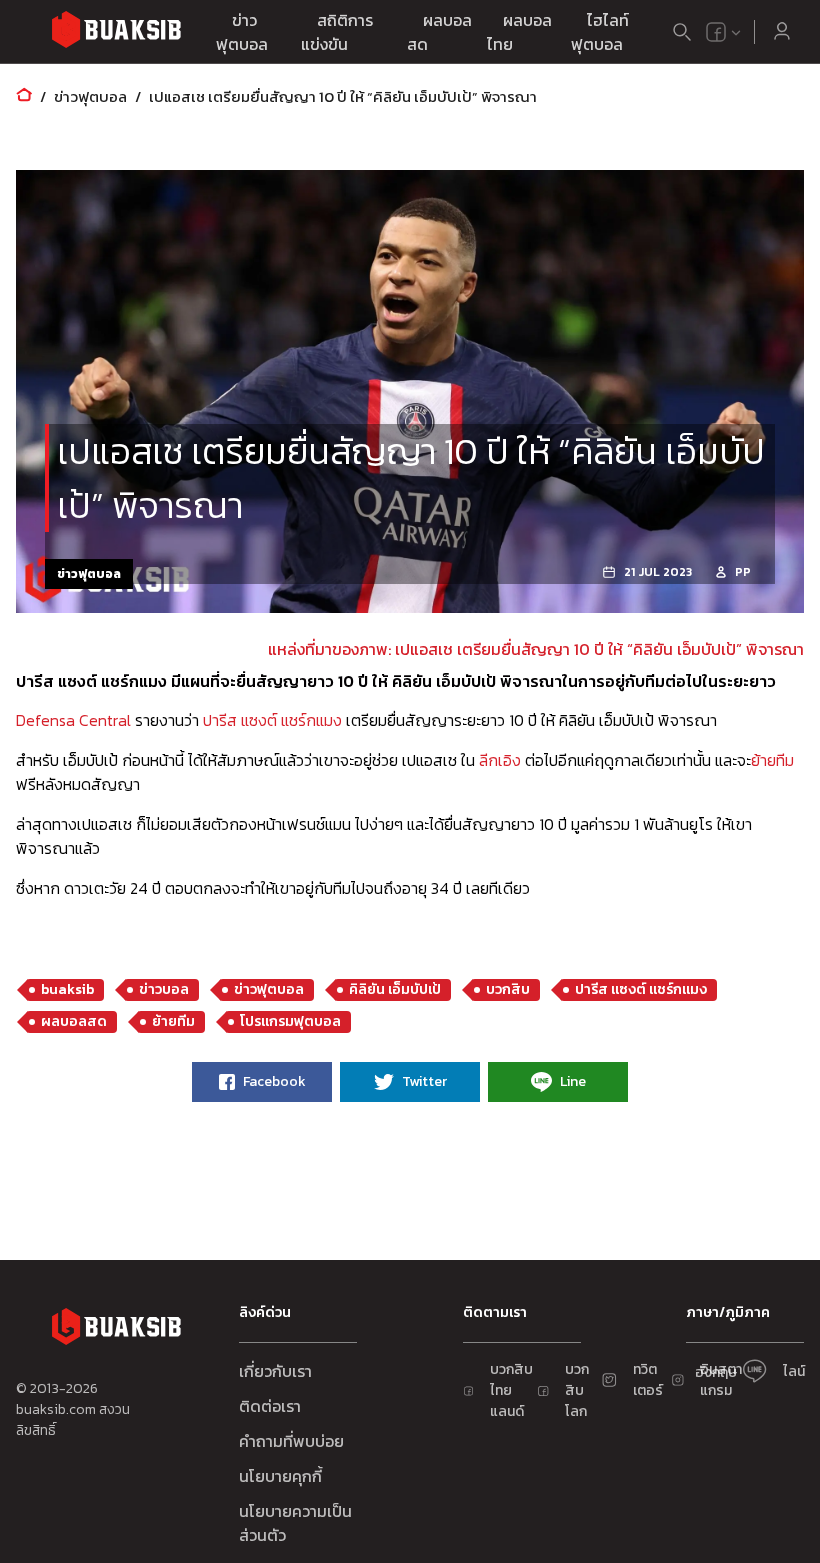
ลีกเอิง (500, 760)
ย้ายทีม (772, 760)
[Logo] (116, 32)
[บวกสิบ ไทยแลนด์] (716, 32)
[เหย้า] (24, 96)
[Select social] (724, 32)
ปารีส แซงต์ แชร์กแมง (272, 720)
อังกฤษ (716, 1372)
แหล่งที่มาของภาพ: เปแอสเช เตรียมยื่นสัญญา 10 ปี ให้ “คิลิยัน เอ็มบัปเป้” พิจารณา (536, 649)
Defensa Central (73, 720)
